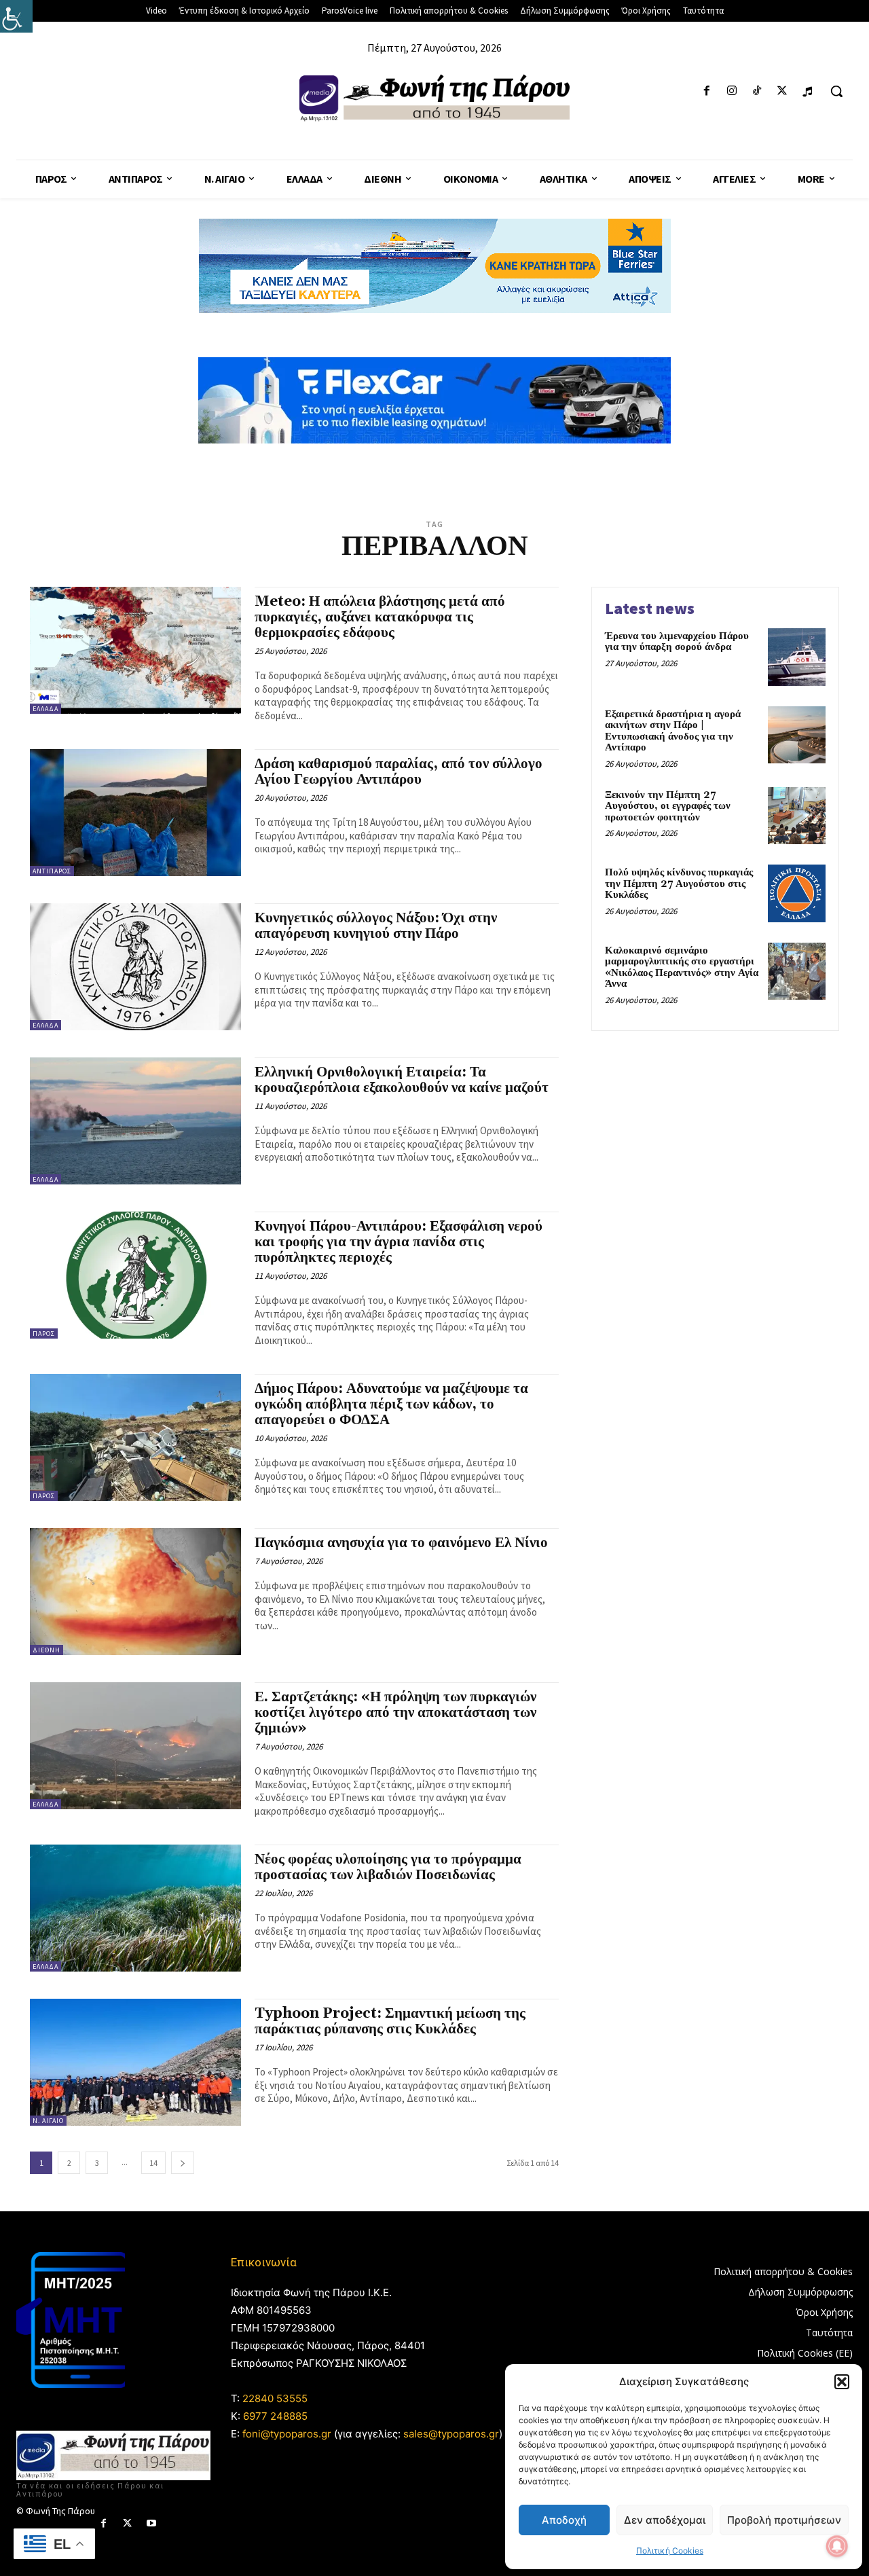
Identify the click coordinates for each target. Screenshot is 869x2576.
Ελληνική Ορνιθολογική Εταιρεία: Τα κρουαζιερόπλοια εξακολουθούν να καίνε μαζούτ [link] (402, 1080)
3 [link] (97, 2163)
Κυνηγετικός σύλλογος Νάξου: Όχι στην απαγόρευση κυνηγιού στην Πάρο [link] (376, 926)
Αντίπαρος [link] (52, 871)
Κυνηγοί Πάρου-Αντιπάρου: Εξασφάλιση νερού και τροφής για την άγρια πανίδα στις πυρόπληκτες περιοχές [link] (399, 1242)
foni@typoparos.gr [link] (287, 2434)
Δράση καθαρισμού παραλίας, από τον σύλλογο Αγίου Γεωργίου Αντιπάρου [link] (399, 772)
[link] (16, 16)
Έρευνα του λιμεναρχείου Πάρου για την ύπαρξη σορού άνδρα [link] (677, 642)
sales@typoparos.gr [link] (451, 2434)
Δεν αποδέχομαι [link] (665, 2520)
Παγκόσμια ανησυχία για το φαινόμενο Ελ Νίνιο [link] (401, 1543)
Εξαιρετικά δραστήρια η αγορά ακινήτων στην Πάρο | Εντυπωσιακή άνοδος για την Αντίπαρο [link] (673, 731)
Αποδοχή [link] (564, 2520)
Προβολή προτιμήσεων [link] (784, 2520)
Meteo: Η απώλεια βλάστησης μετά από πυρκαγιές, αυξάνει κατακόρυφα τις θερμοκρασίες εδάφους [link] (380, 617)
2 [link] (69, 2163)
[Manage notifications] (837, 2546)
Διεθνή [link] (47, 1650)
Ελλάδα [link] (45, 709)
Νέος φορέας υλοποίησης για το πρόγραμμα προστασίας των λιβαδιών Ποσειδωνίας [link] (388, 1867)
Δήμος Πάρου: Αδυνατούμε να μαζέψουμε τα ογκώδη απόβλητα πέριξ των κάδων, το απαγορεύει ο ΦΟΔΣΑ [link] (391, 1404)
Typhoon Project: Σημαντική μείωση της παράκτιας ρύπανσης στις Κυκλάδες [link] (390, 2021)
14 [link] (153, 2163)
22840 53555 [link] (275, 2398)
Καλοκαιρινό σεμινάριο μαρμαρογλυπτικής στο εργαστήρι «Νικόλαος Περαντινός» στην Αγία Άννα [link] (682, 967)
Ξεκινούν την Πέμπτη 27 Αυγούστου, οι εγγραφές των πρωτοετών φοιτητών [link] (668, 806)
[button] (842, 2382)
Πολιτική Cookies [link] (670, 2551)
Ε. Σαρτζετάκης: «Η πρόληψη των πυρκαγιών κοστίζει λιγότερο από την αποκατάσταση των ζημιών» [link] (395, 1713)
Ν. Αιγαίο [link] (48, 2121)
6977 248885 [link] (275, 2416)
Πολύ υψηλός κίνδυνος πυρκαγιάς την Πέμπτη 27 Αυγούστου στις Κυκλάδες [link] (679, 884)
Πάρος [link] (44, 1334)
